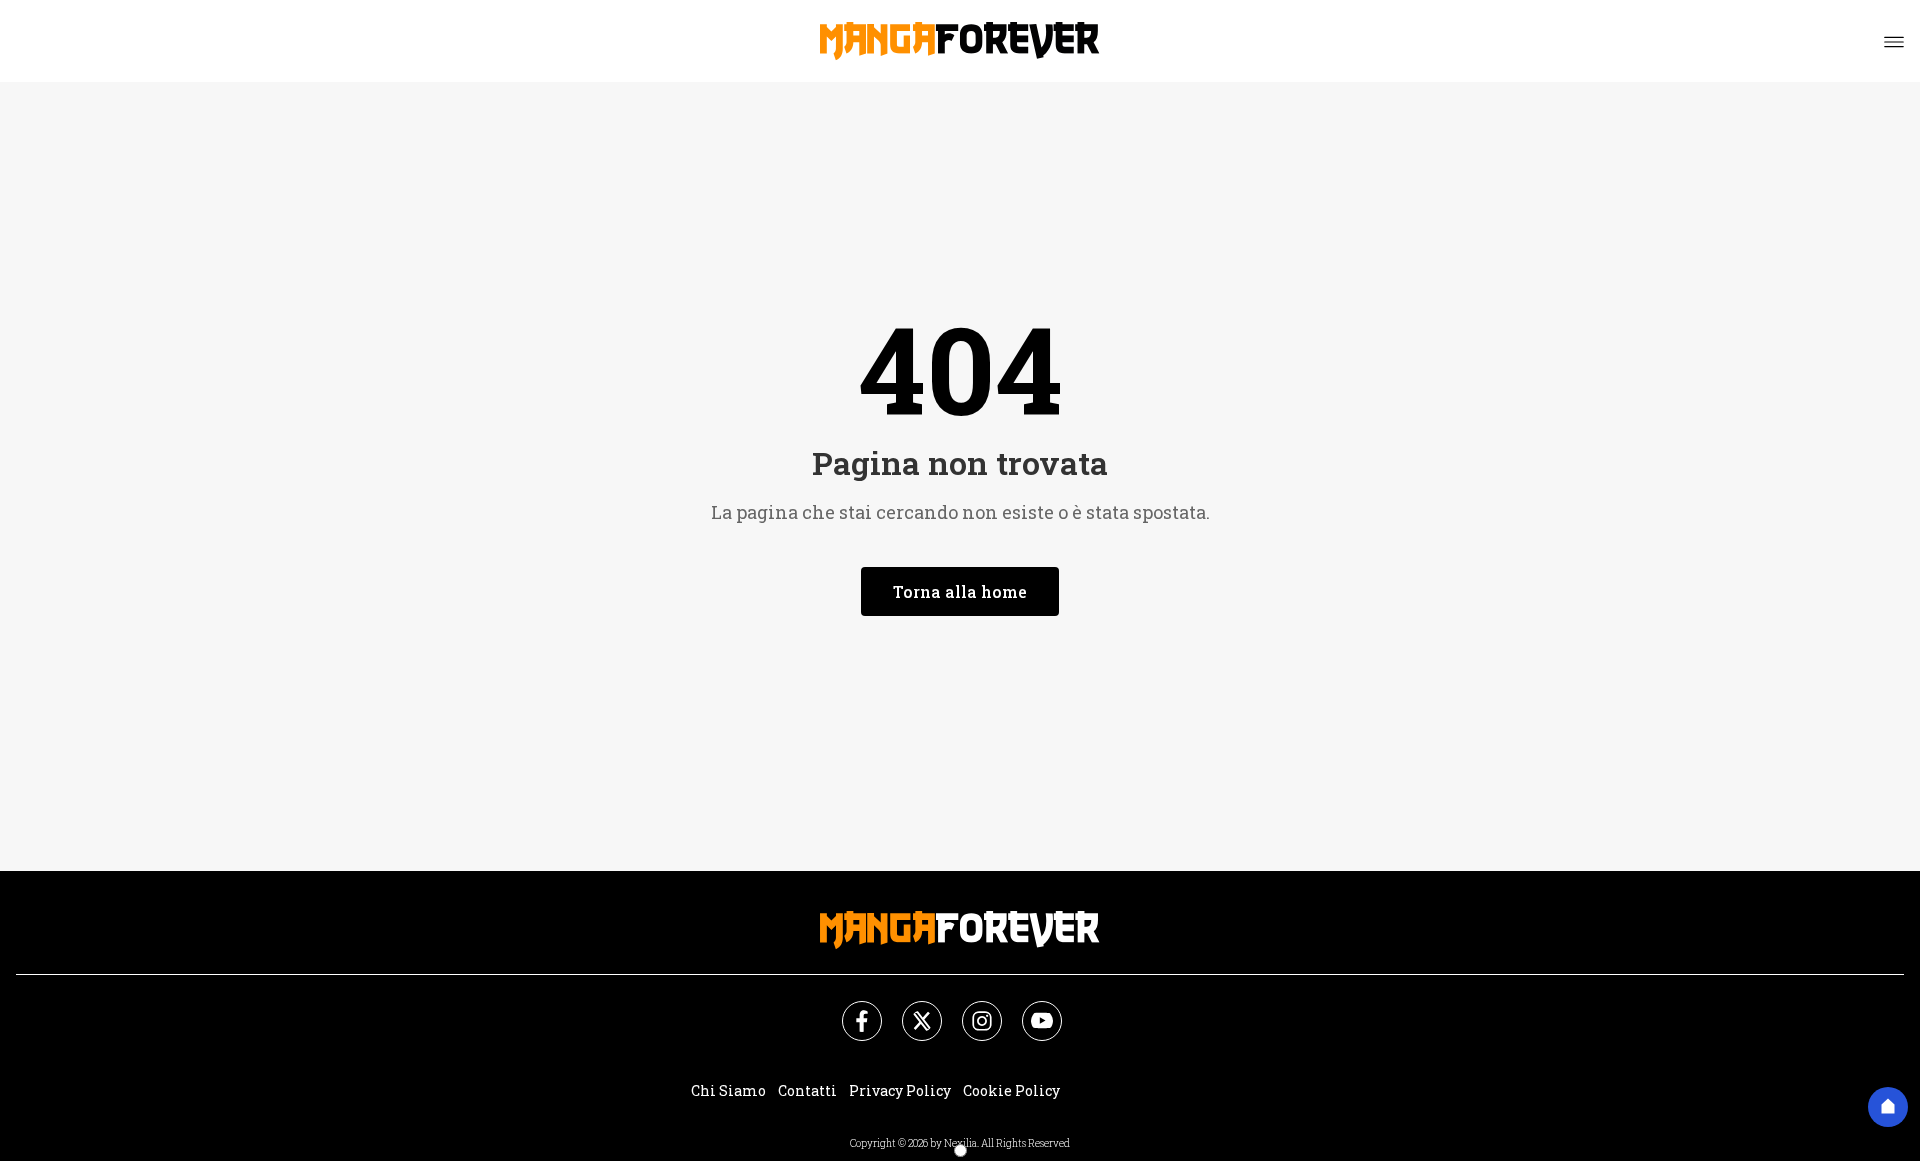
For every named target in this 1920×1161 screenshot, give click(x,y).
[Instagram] (970, 1009)
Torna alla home (960, 591)
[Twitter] (910, 1009)
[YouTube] (1030, 1009)
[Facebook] (850, 1009)
